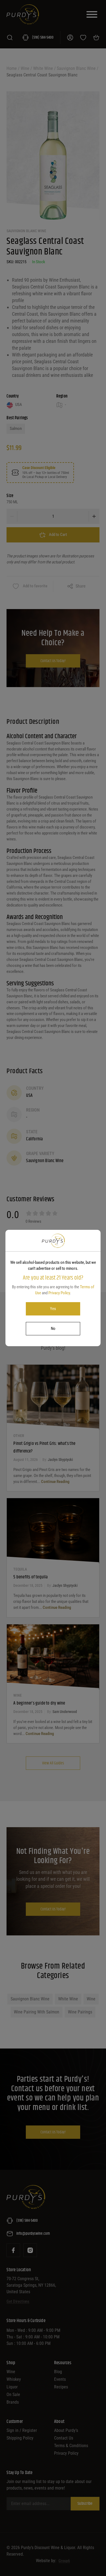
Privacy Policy (59, 1293)
